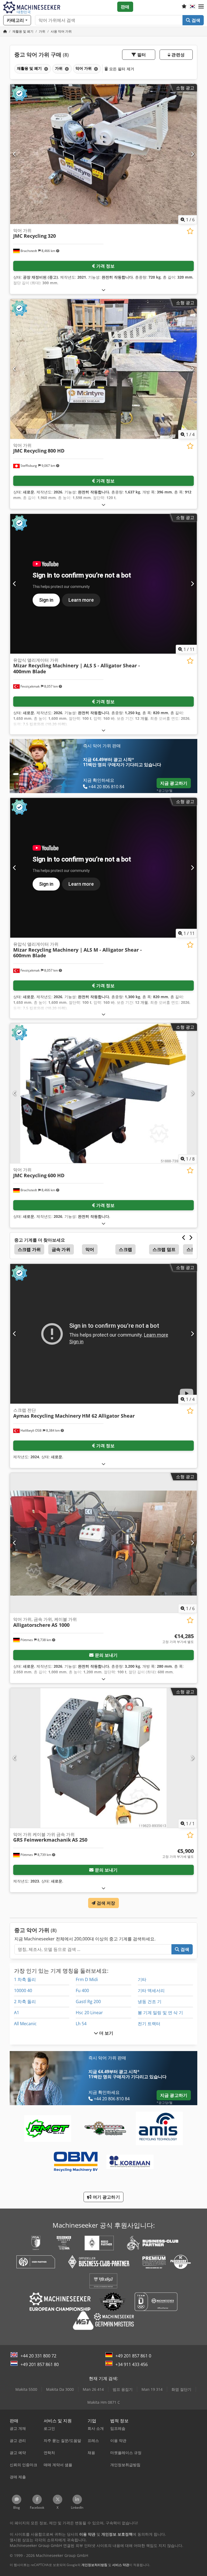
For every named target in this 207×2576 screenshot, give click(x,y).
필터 (141, 55)
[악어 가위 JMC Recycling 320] (103, 154)
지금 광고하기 (174, 783)
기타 (142, 1979)
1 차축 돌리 (25, 1979)
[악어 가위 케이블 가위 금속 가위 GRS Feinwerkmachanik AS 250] (103, 1758)
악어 (90, 1249)
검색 (195, 20)
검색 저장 (106, 1903)
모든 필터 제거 (121, 69)
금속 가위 (61, 1249)
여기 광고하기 (106, 2197)
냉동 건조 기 (150, 2002)
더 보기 (106, 2033)
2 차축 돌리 (25, 2002)
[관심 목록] (184, 7)
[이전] (15, 154)
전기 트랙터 (149, 2024)
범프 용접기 (123, 2389)
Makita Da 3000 (60, 2389)
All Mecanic (25, 2024)
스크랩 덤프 (164, 1249)
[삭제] (46, 69)
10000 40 (23, 1990)
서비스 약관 (121, 2565)
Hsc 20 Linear (89, 2013)
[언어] (192, 7)
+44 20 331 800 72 (38, 2356)
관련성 (177, 55)
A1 (17, 2013)
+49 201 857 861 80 (40, 2364)
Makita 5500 (26, 2389)
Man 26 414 (93, 2389)
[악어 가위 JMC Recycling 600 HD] (103, 1093)
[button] (201, 7)
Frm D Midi (87, 1979)
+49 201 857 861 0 (133, 2356)
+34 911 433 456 (132, 2364)
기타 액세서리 (151, 1990)
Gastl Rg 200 (88, 2002)
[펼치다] (103, 290)
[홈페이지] (5, 31)
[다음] (192, 154)
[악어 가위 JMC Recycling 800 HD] (103, 369)
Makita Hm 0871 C (104, 2402)
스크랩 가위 (29, 1249)
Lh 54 (81, 2024)
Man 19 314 (152, 2389)
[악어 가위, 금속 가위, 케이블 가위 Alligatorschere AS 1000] (103, 1543)
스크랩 (125, 1249)
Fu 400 (82, 1990)
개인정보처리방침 (94, 2565)
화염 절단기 (181, 2389)
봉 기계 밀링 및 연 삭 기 (160, 2013)
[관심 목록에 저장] (190, 231)
